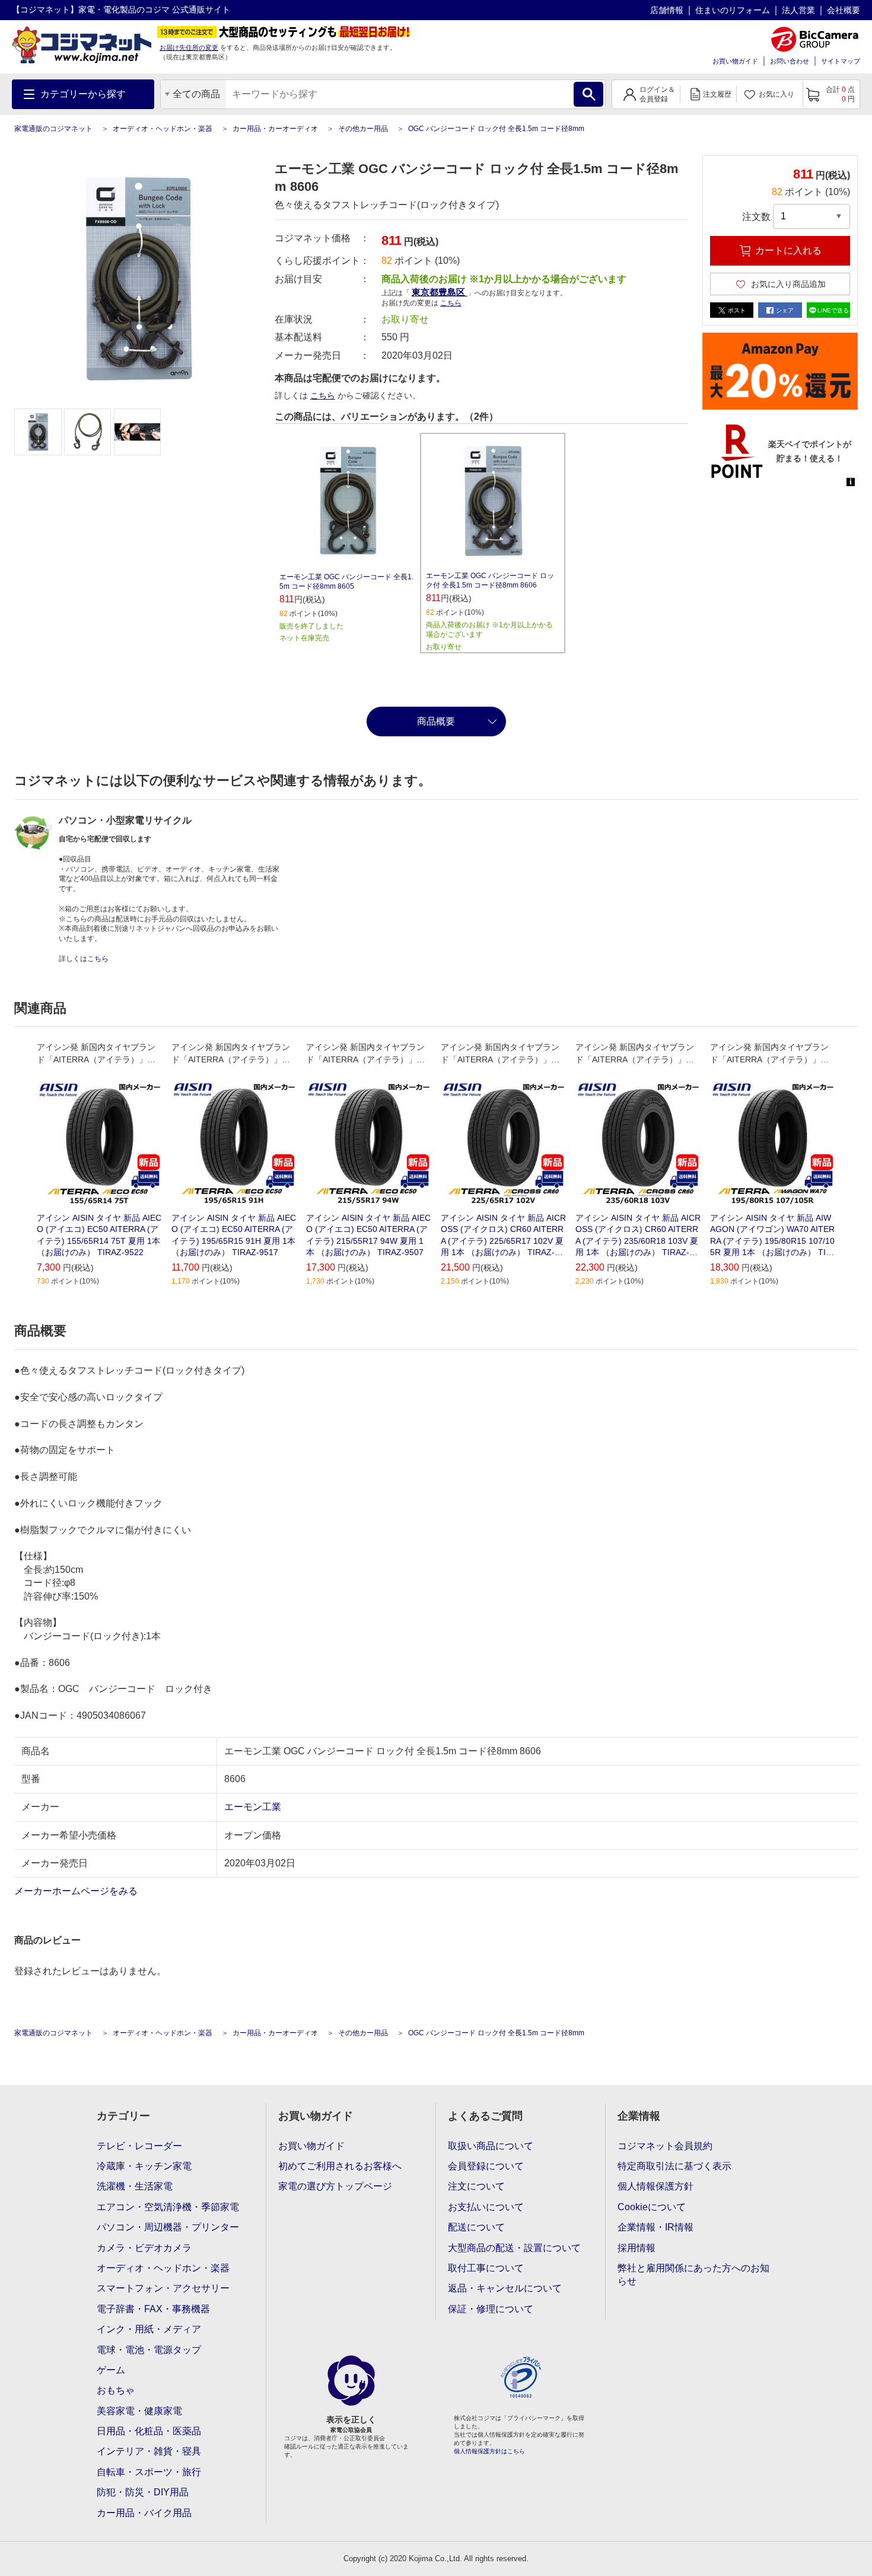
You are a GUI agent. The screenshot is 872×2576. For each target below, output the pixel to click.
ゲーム (111, 2370)
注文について (476, 2186)
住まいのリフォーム (733, 10)
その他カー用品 (363, 129)
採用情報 (637, 2248)
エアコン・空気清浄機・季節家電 (168, 2207)
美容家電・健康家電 (139, 2411)
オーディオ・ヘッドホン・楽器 (163, 129)
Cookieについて (652, 2207)
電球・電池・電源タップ (149, 2350)
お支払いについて (486, 2207)
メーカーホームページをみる (77, 1891)
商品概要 (436, 721)
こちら (323, 395)
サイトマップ (841, 61)
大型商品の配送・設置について (514, 2248)
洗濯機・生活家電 (135, 2186)
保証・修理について (491, 2309)
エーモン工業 (253, 1807)
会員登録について (486, 2166)
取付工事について (486, 2268)
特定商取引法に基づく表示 (674, 2166)
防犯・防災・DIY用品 (143, 2492)
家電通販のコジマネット (53, 129)
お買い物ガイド (735, 61)
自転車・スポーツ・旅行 (149, 2472)
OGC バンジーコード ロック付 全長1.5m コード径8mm (496, 129)
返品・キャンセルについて (505, 2288)
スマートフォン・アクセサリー (163, 2288)
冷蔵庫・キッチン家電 (144, 2166)
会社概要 (844, 10)
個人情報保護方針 (655, 2186)
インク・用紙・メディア (149, 2329)
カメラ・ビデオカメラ (144, 2248)
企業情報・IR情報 (655, 2227)
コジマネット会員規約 (665, 2146)
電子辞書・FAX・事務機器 (153, 2309)
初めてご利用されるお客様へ (340, 2166)
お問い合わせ (790, 61)
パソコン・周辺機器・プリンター (168, 2227)
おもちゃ (116, 2390)
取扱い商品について (491, 2146)
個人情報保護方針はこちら (489, 2451)
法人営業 (798, 10)
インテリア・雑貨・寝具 (149, 2451)
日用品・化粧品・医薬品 (149, 2431)
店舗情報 (667, 10)
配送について (476, 2227)
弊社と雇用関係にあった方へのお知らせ (693, 2275)
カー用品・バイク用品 (144, 2513)
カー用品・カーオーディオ (275, 129)
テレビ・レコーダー (139, 2146)
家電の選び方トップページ (335, 2186)
